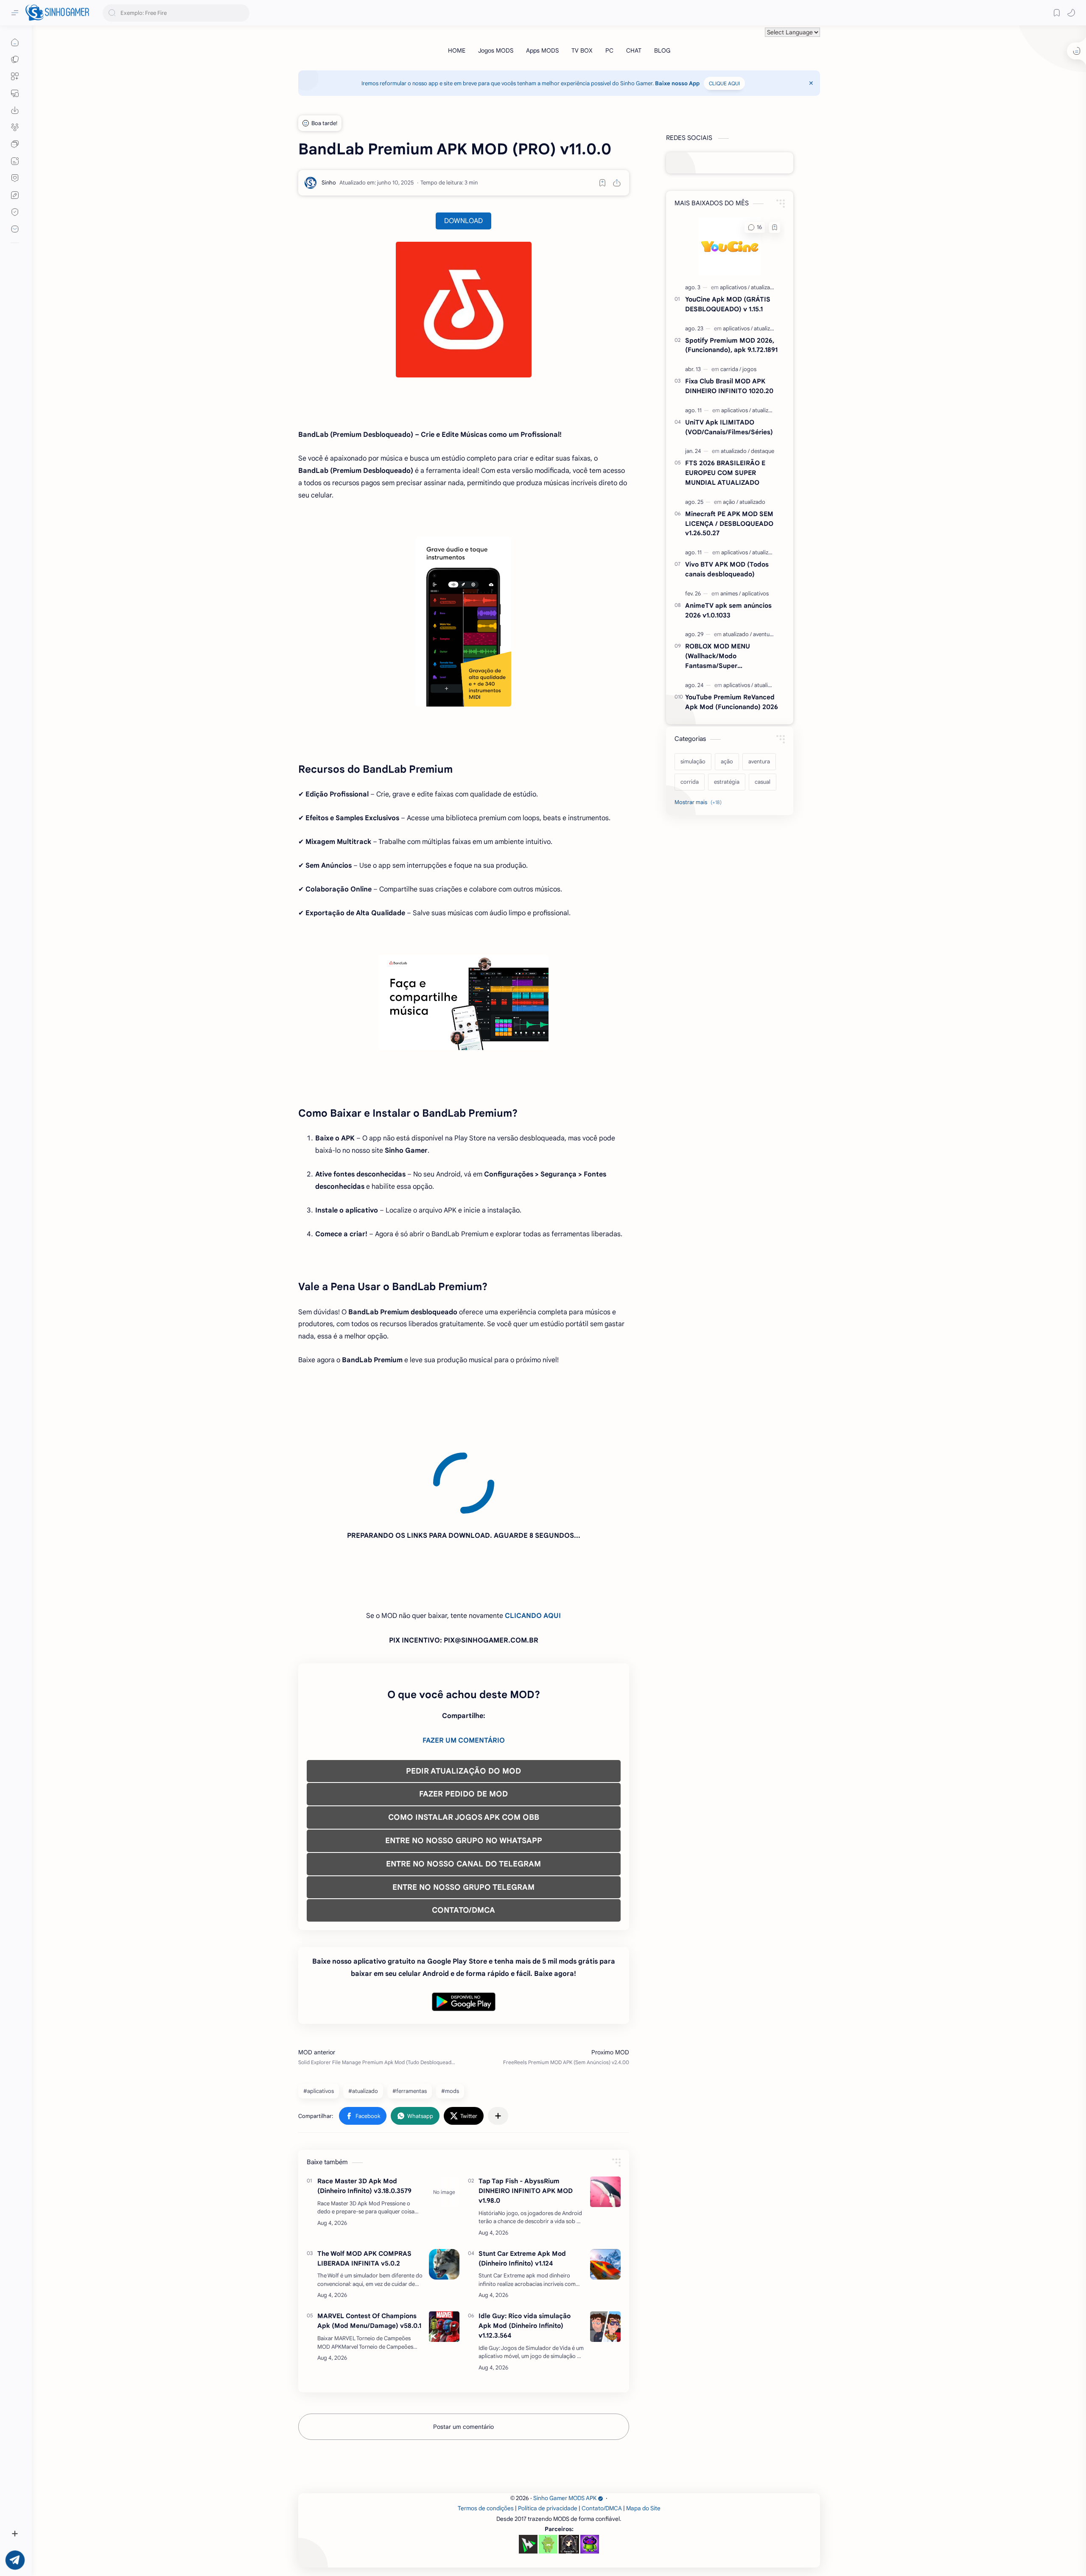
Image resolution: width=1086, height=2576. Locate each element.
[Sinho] (329, 183)
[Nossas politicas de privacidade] (15, 212)
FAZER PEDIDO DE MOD (463, 1717)
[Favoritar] (602, 183)
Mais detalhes (153, 2542)
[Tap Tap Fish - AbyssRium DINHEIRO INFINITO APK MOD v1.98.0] (605, 2115)
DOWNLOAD (463, 221)
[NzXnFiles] (590, 2467)
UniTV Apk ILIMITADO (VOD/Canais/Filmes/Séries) (729, 427)
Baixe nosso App (677, 83)
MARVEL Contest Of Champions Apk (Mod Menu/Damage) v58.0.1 (369, 2244)
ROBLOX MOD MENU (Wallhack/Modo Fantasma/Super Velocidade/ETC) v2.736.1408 (731, 656)
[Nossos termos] (15, 195)
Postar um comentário (463, 2350)
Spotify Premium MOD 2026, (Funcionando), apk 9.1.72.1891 (731, 345)
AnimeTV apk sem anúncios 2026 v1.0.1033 (728, 610)
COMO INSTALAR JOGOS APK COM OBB (464, 1741)
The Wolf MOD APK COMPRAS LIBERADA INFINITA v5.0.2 (364, 2182)
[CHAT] (634, 50)
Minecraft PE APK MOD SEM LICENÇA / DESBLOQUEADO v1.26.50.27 (729, 524)
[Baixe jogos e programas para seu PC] (15, 93)
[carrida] (731, 369)
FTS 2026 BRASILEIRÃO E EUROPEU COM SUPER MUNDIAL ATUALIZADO (725, 473)
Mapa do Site (643, 2432)
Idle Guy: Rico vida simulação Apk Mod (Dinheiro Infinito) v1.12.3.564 (525, 2249)
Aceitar (75, 2542)
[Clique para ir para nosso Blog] (15, 161)
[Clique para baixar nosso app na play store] (15, 110)
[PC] (609, 50)
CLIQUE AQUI (724, 83)
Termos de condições (486, 2432)
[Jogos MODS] (496, 50)
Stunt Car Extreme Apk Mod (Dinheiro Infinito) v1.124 (522, 2182)
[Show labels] (700, 802)
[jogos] (749, 369)
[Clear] (242, 13)
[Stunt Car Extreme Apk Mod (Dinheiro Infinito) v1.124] (605, 2188)
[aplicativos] (735, 287)
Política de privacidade (548, 2432)
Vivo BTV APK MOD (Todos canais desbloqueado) (727, 569)
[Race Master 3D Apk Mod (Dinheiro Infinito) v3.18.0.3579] (444, 2115)
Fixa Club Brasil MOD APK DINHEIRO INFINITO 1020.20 (729, 386)
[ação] (731, 502)
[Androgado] (548, 2467)
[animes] (731, 594)
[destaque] (763, 451)
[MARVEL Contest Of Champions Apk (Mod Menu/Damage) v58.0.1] (444, 2250)
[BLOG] (662, 50)
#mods (450, 2014)
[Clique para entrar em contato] (15, 229)
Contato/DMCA (602, 2432)
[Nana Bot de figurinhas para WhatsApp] (569, 2467)
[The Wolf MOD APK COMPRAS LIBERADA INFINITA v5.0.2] (444, 2188)
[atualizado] (764, 287)
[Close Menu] (811, 83)
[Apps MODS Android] (15, 76)
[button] (1071, 13)
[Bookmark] (1057, 13)
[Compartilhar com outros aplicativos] (498, 2039)
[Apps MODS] (542, 50)
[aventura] (764, 634)
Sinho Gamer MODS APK (565, 2421)
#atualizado (363, 2014)
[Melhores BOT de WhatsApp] (15, 178)
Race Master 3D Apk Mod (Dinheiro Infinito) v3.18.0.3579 (364, 2109)
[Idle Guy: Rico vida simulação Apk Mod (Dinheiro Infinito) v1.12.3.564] (605, 2250)
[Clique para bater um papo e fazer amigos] (15, 144)
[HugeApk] (528, 2467)
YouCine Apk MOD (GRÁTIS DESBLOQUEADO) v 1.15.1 (728, 304)
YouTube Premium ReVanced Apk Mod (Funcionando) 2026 (732, 702)
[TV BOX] (582, 50)
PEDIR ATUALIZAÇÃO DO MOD (463, 1694)
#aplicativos (319, 2014)
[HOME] (457, 50)
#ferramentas (410, 2014)
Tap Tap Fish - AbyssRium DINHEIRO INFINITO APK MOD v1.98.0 (526, 2114)
